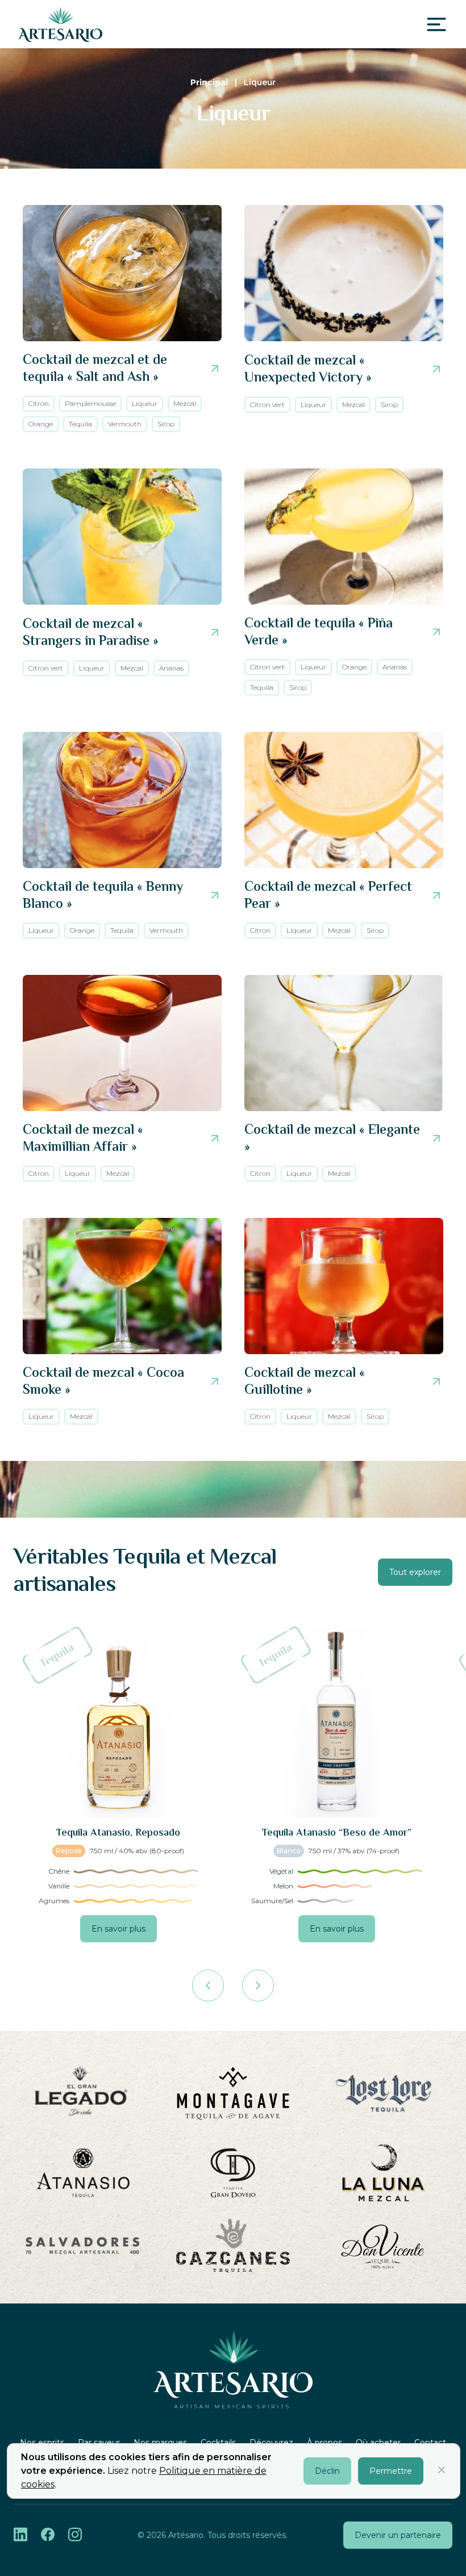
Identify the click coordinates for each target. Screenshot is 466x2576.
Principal (209, 82)
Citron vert (267, 405)
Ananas (171, 668)
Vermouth (125, 424)
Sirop (166, 424)
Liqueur (145, 403)
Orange (41, 424)
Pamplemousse (90, 403)
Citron (39, 403)
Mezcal (185, 403)
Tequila (80, 424)
